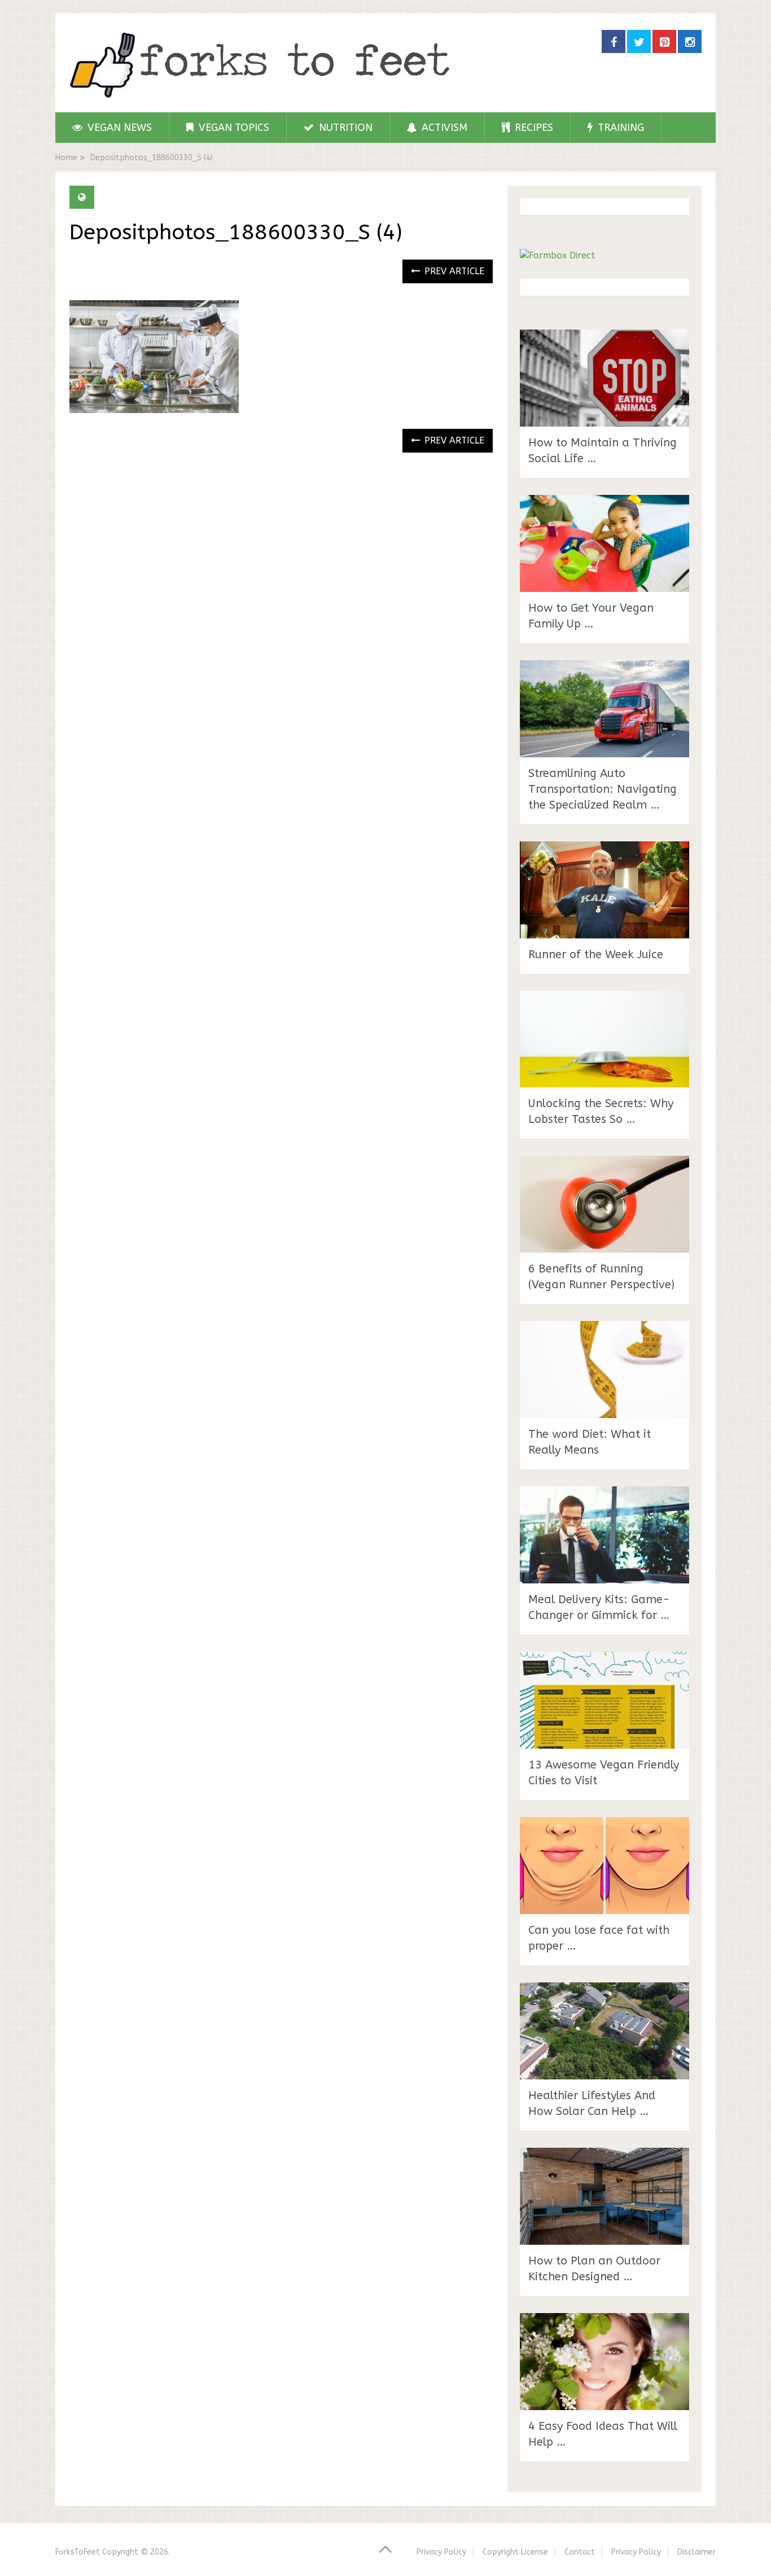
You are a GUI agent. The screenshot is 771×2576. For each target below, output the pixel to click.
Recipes (533, 128)
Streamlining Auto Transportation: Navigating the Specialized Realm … (603, 789)
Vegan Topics (233, 128)
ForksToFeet (78, 2552)
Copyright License (515, 2552)
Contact (580, 2552)
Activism (443, 128)
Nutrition (344, 128)
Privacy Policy (441, 2552)
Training (619, 128)
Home (66, 158)
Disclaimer (696, 2552)
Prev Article (453, 271)
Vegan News (118, 128)
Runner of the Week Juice (596, 955)
